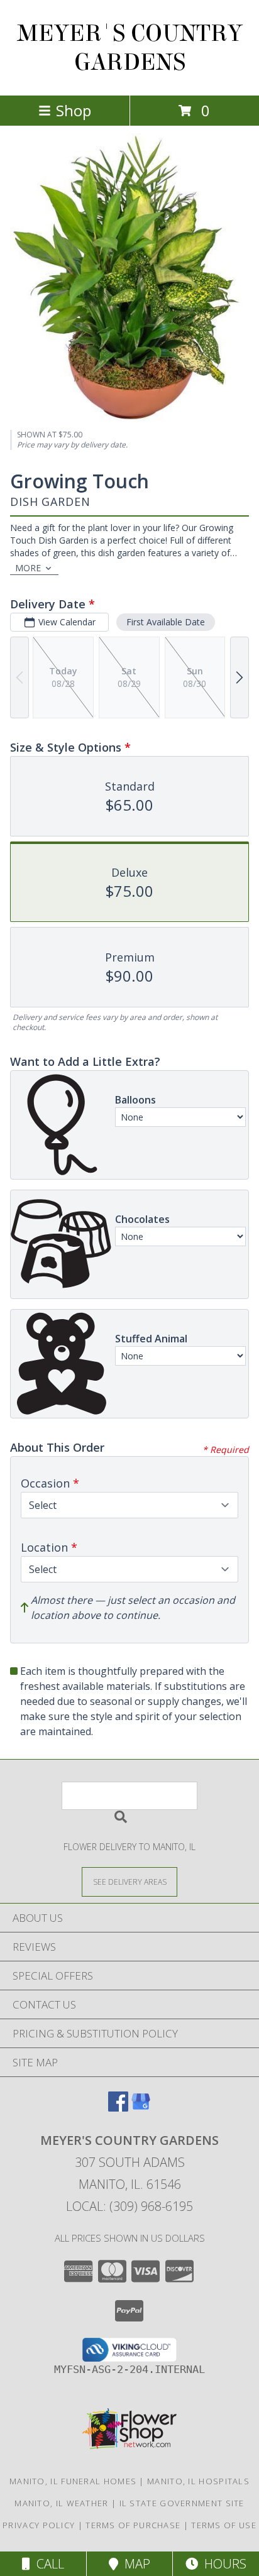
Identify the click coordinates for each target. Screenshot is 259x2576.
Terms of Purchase (133, 2525)
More (28, 568)
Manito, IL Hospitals (198, 2481)
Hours (222, 2564)
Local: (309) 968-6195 (129, 2206)
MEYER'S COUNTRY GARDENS (130, 48)
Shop (74, 110)
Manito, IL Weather (61, 2503)
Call (47, 2564)
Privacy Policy (39, 2525)
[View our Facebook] (118, 2107)
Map (134, 2564)
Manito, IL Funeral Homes (73, 2481)
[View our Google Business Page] (141, 2107)
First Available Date (166, 622)
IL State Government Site (182, 2503)
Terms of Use (224, 2525)
